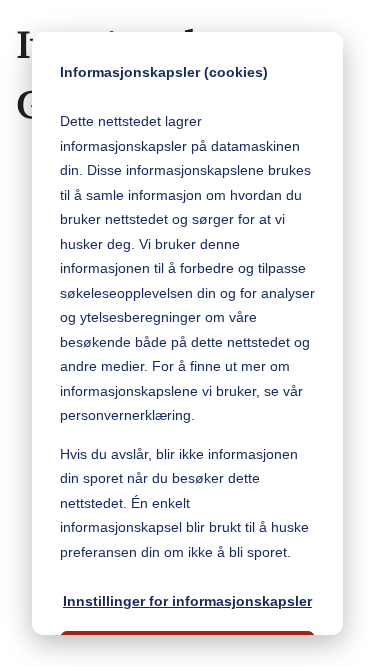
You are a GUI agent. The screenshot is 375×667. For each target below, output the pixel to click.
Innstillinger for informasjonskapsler (187, 601)
